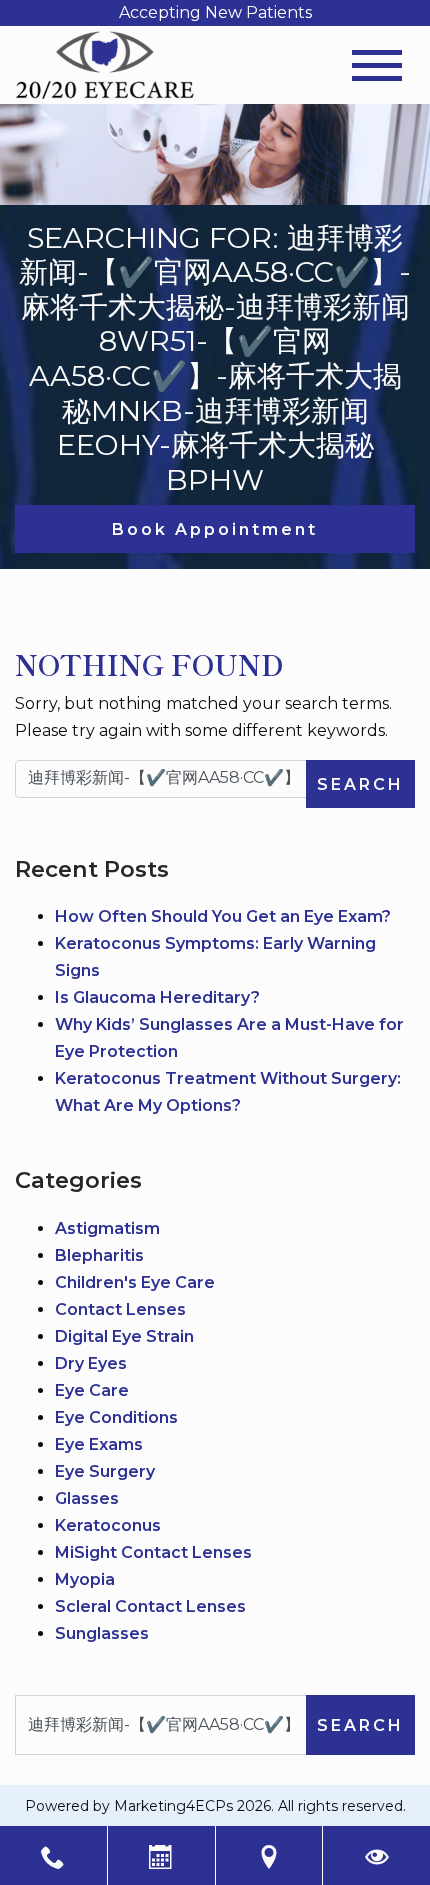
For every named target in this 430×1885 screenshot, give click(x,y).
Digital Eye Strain (124, 1336)
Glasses (87, 1498)
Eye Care (92, 1390)
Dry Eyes (91, 1363)
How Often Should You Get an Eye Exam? (223, 916)
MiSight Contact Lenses (153, 1552)
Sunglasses (102, 1633)
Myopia (85, 1579)
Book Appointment (215, 529)
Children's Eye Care (135, 1282)
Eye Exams (99, 1444)
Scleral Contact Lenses (150, 1606)
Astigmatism (107, 1228)
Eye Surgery (105, 1471)
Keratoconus (108, 1525)
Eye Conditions (116, 1417)
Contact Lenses (120, 1309)
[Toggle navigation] (377, 65)
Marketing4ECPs (173, 1806)
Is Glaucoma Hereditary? (157, 997)
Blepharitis (99, 1255)
